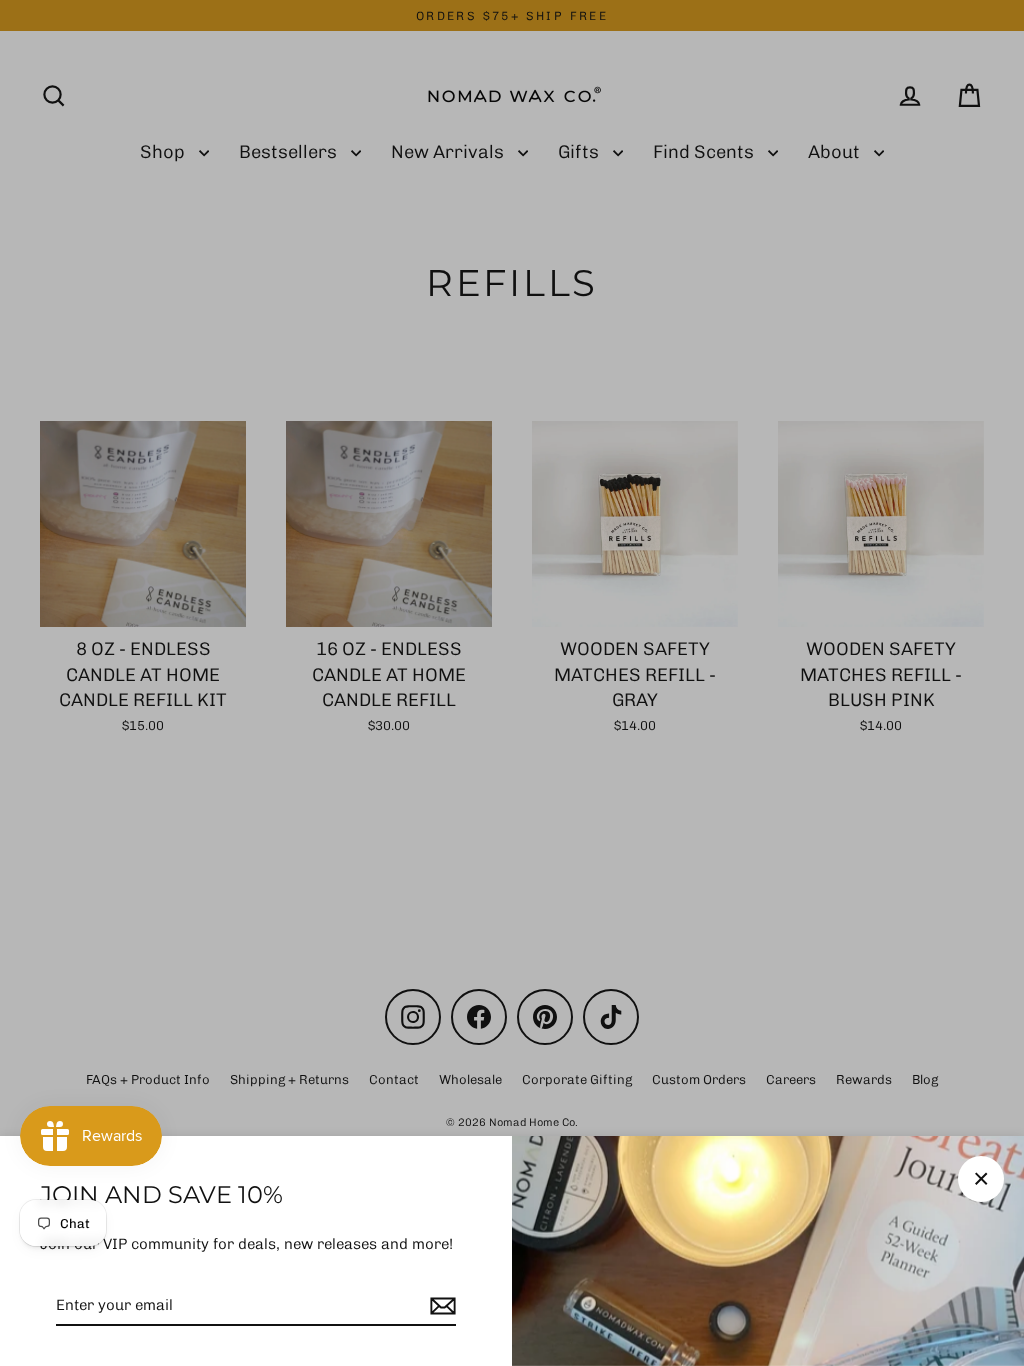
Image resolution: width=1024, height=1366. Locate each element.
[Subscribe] (440, 1306)
